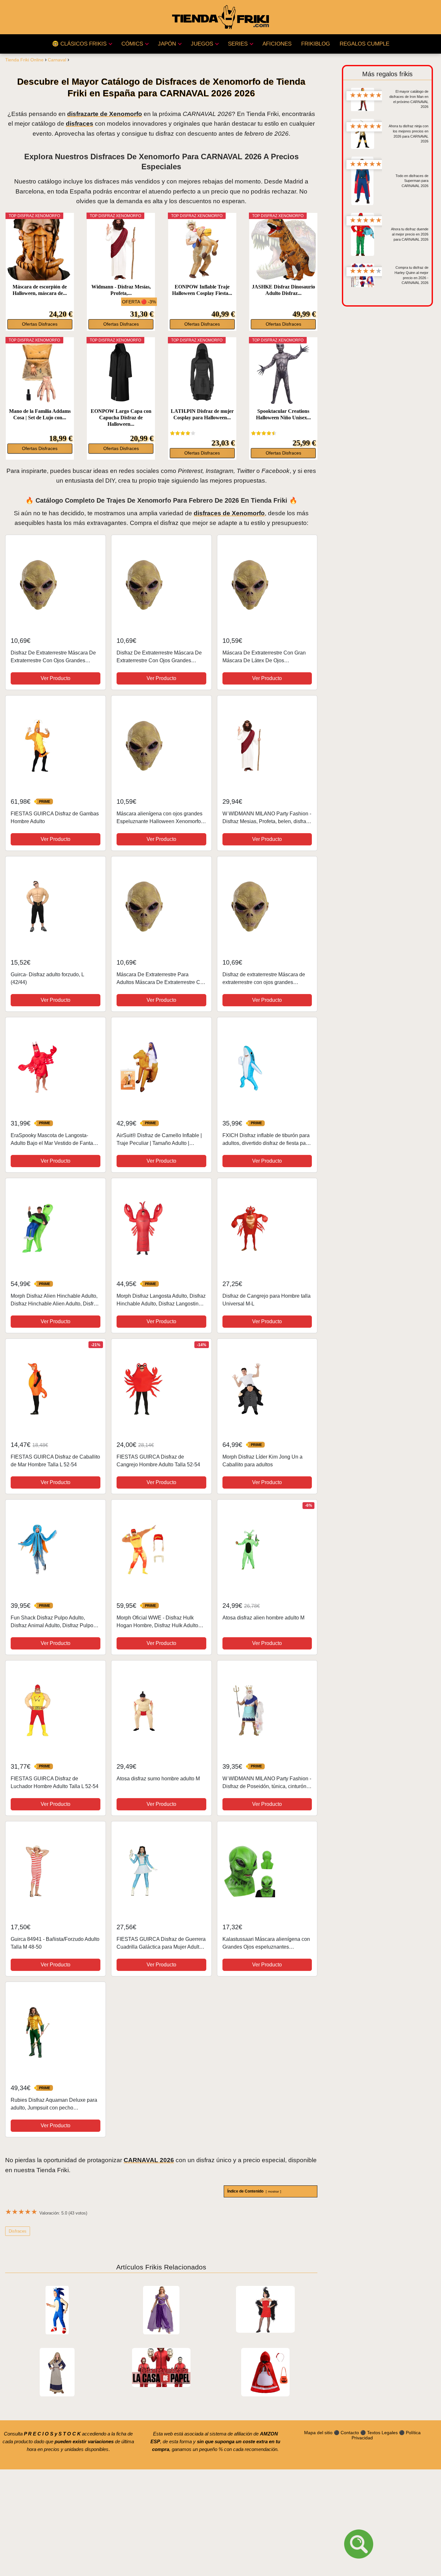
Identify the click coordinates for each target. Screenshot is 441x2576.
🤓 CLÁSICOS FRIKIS (79, 44)
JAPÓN (167, 44)
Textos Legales (382, 2433)
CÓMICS (132, 44)
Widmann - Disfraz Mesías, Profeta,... (121, 290)
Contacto (350, 2433)
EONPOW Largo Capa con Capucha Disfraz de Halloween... (121, 418)
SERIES (238, 44)
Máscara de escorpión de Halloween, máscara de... (40, 290)
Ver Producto (56, 678)
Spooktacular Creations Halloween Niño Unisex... (283, 414)
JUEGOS (202, 44)
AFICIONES (277, 44)
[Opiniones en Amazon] (183, 433)
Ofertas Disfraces (40, 324)
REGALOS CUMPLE (364, 44)
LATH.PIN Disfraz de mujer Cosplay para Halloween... (202, 414)
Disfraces (18, 2231)
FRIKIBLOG (316, 44)
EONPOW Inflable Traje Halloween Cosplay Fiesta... (202, 290)
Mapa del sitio (318, 2433)
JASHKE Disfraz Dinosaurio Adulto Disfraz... (283, 290)
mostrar (273, 2191)
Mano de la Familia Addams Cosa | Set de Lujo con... (40, 414)
